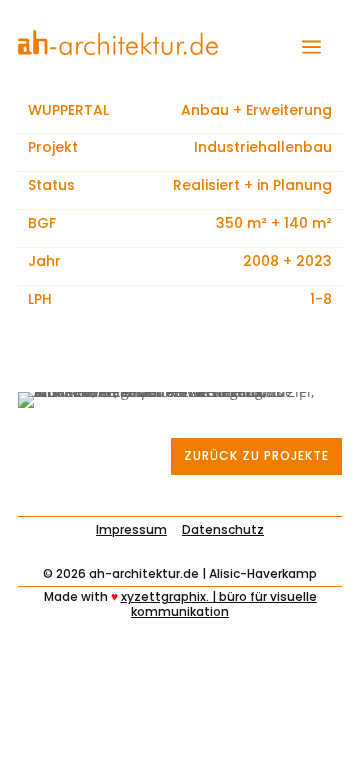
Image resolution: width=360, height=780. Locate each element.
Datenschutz (223, 529)
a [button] (311, 48)
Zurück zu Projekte (256, 455)
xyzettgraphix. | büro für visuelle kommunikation (219, 603)
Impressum (131, 529)
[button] (36, 744)
